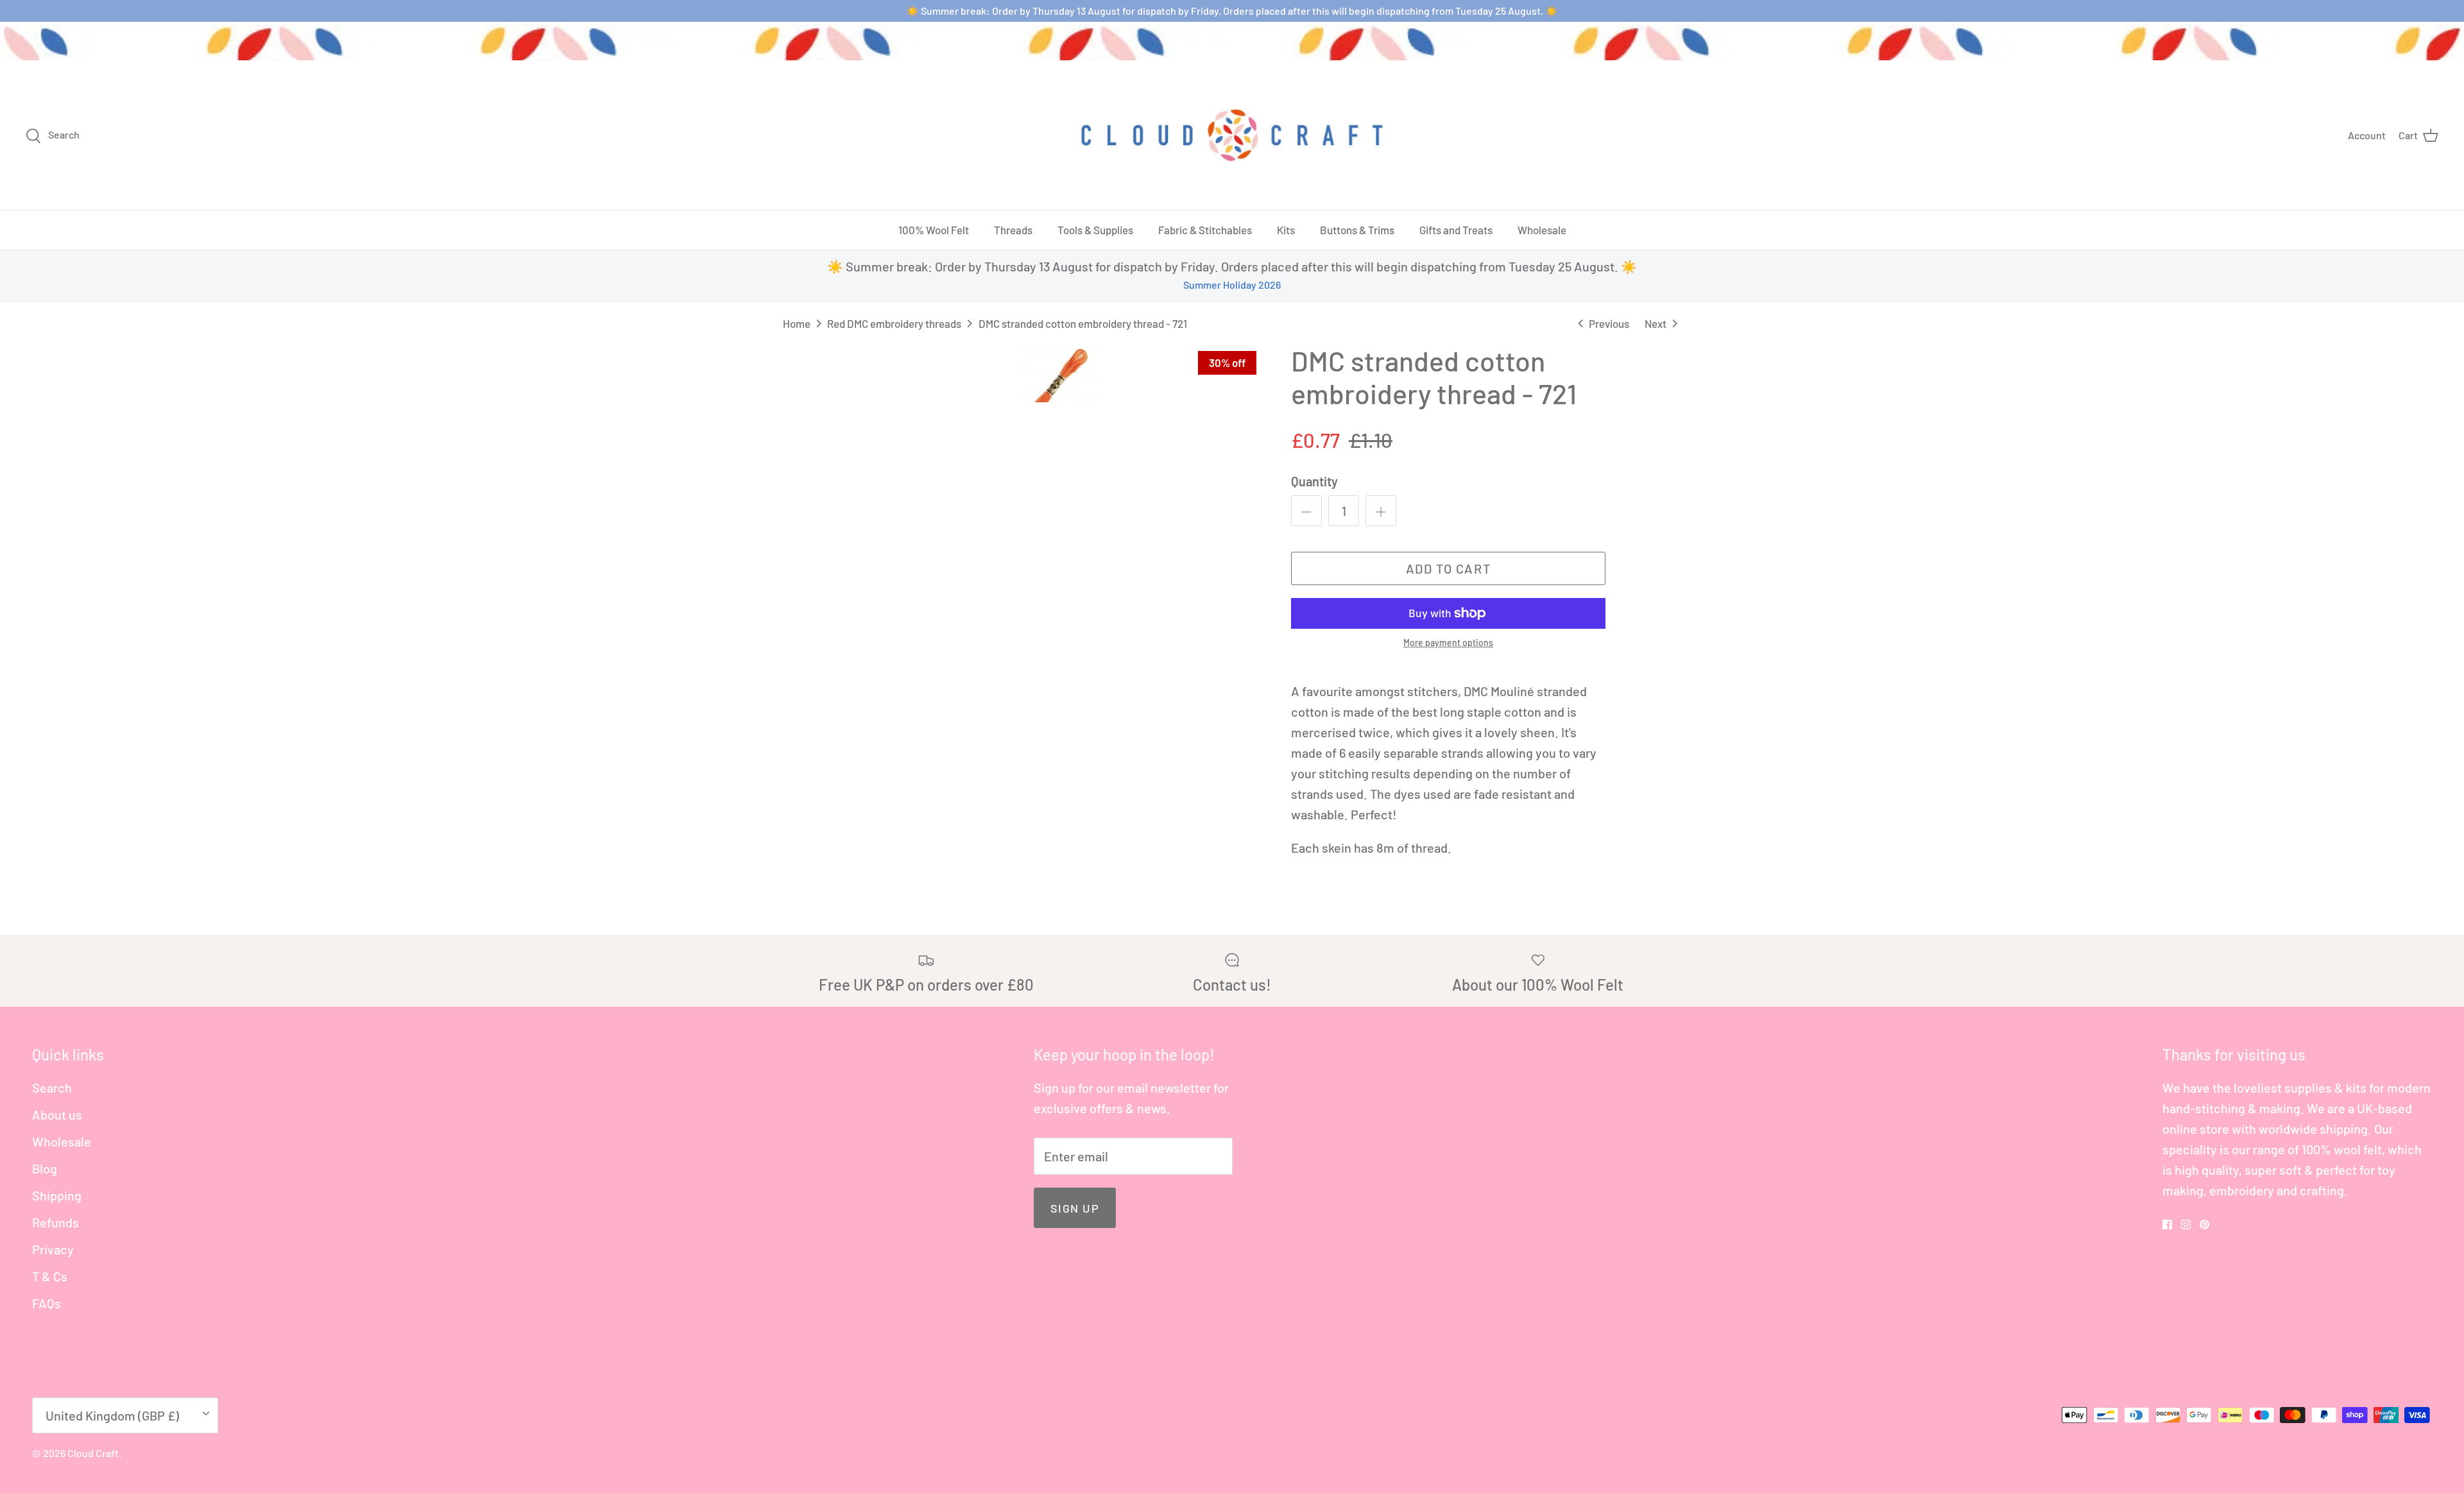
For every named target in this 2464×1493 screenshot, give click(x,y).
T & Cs (50, 1276)
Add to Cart (1449, 568)
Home (797, 323)
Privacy (53, 1249)
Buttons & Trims (1357, 230)
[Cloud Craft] (1232, 135)
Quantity (1314, 481)
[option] (1061, 373)
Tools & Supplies (1095, 230)
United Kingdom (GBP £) (112, 1415)
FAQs (47, 1303)
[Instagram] (2186, 1224)
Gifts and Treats (1456, 230)
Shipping (57, 1195)
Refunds (56, 1222)
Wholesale (1542, 230)
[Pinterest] (2204, 1224)
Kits (1286, 230)
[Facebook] (2167, 1224)
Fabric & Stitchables (1205, 230)
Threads (1013, 230)
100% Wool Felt (934, 230)
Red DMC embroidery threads (894, 323)
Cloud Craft (93, 1453)
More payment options (1448, 643)
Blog (45, 1168)
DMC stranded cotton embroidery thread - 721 (1083, 323)
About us (57, 1114)
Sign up (1075, 1208)
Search (52, 1088)
